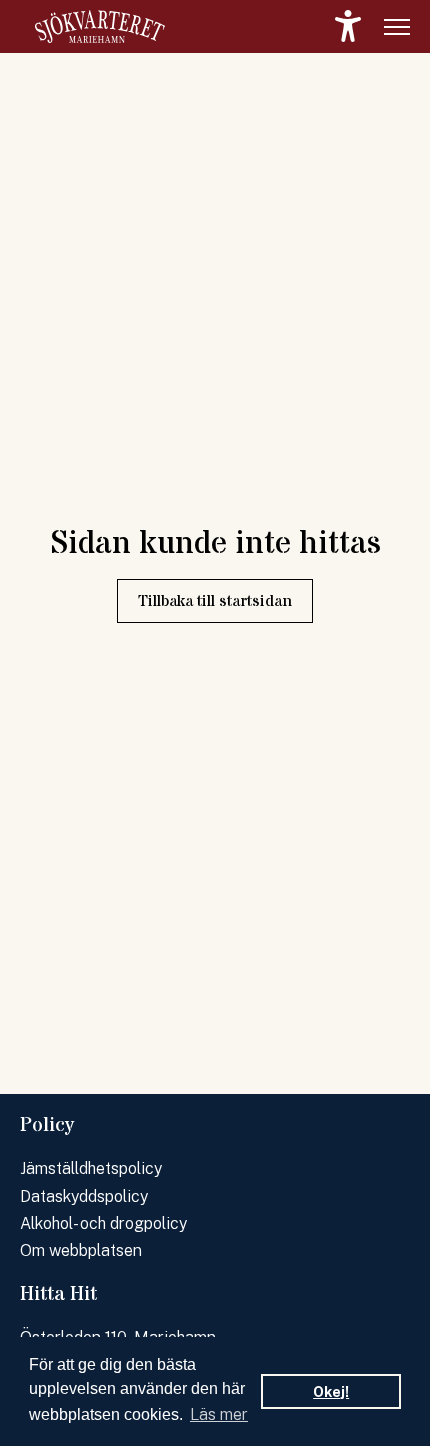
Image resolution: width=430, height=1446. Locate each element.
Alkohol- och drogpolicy (103, 1223)
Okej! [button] (331, 1391)
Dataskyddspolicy (84, 1196)
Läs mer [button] (219, 1414)
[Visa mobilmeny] (397, 26)
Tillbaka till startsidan (215, 601)
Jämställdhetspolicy (91, 1168)
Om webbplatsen (81, 1250)
